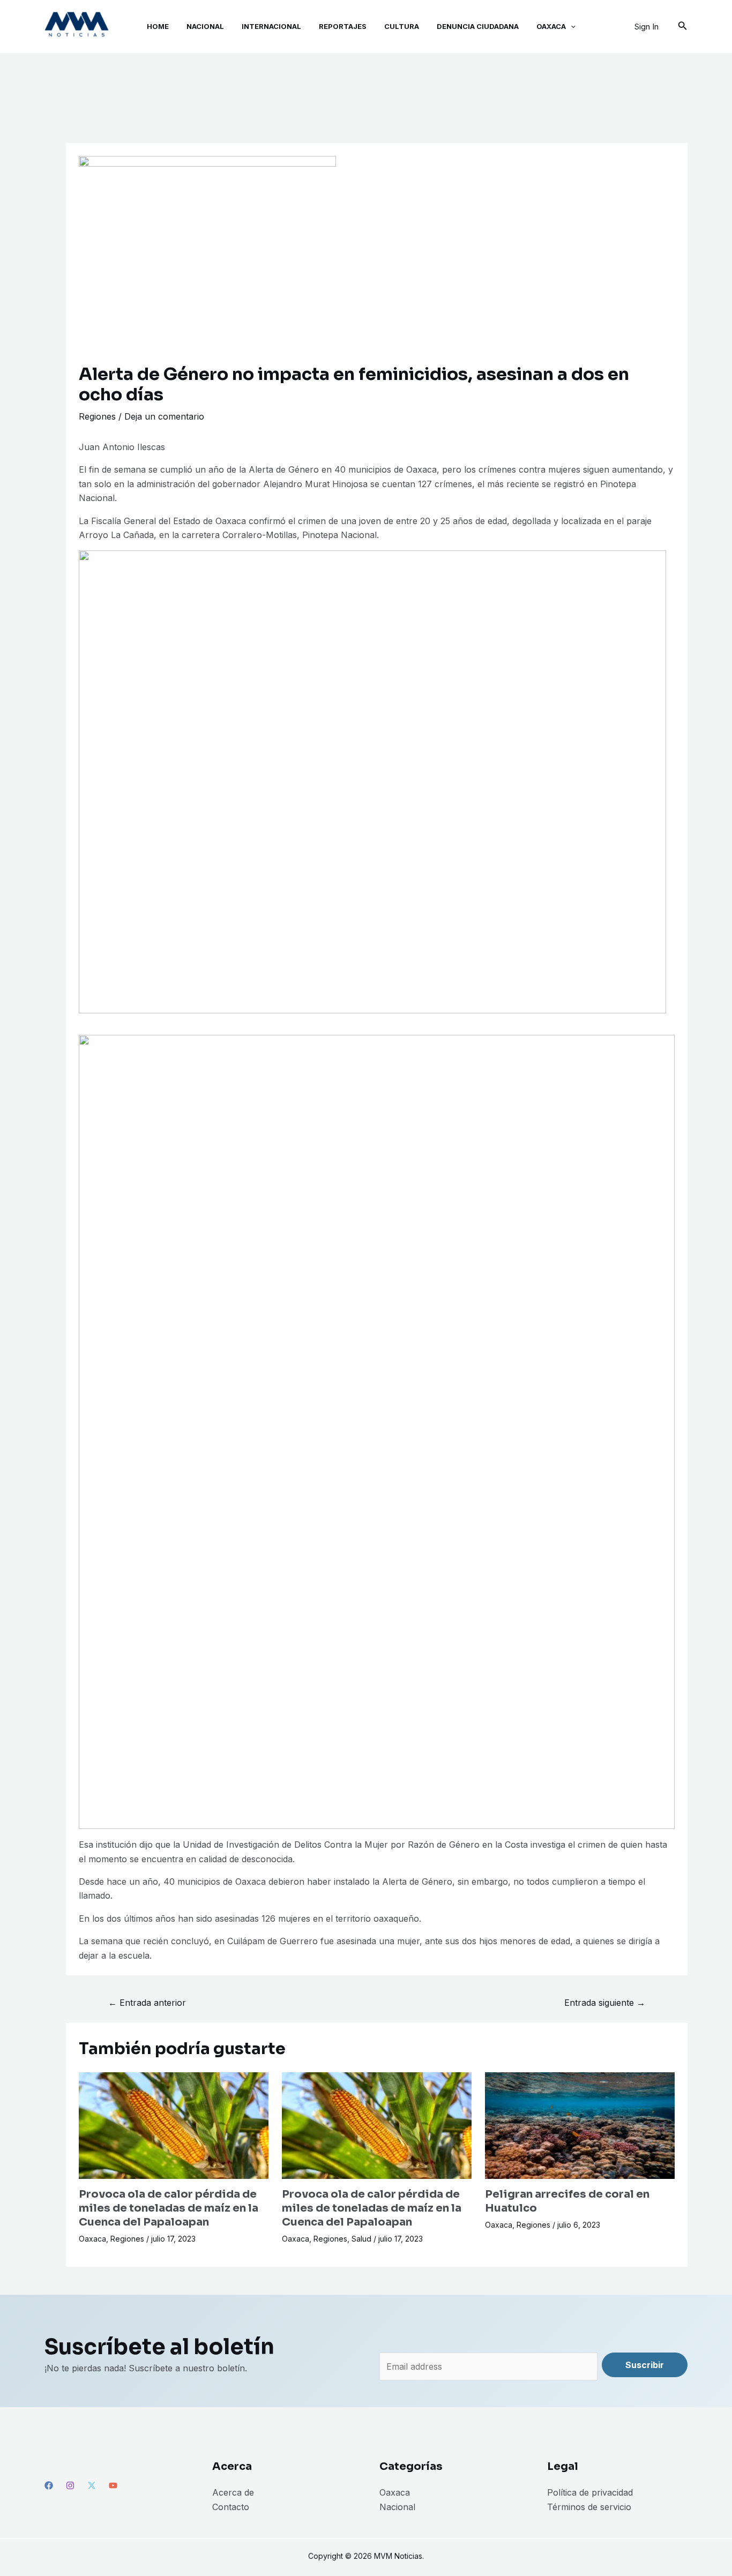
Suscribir (645, 2365)
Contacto (231, 2507)
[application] (571, 27)
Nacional (397, 2507)
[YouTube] (113, 2485)
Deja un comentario (164, 416)
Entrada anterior (147, 2003)
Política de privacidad (590, 2492)
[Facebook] (49, 2485)
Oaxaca (92, 2239)
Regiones (97, 416)
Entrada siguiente (605, 2003)
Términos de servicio (589, 2507)
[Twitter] (92, 2485)
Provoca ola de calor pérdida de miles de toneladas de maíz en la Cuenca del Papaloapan (169, 2208)
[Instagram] (70, 2485)
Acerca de (233, 2492)
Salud (361, 2239)
